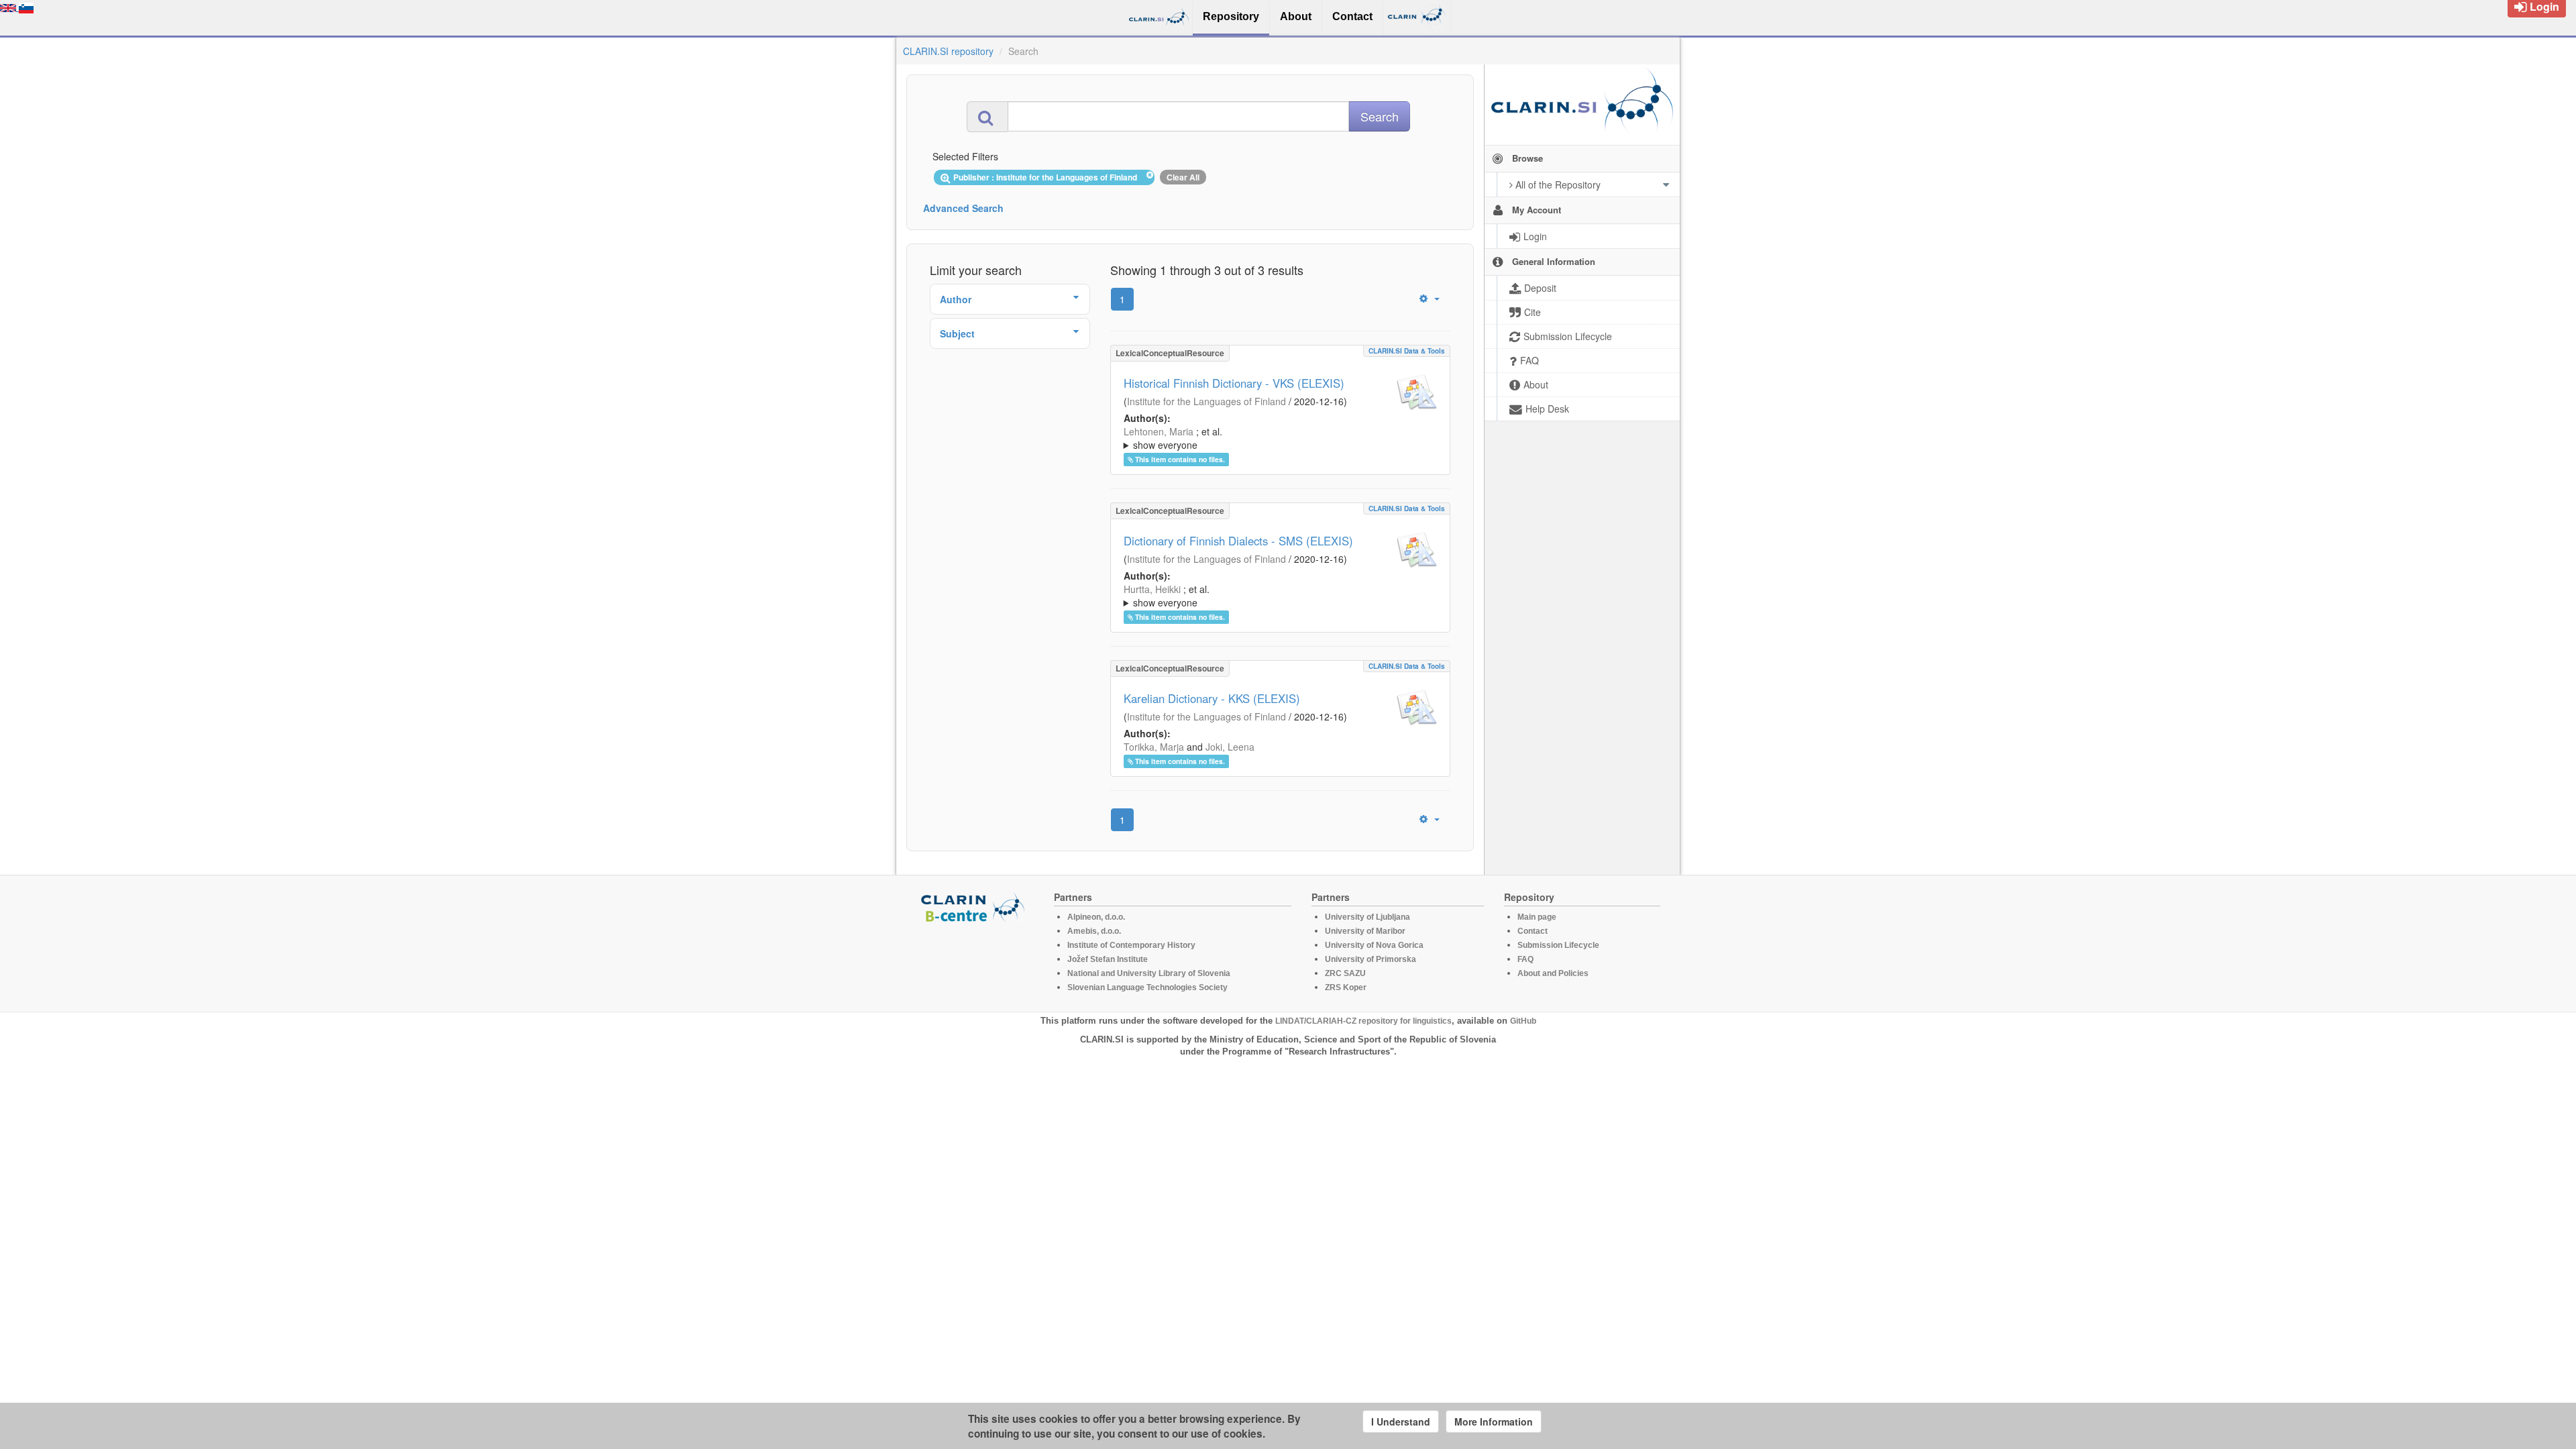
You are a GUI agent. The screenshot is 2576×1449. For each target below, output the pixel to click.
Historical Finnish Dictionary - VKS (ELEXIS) (1234, 383)
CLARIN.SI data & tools (1407, 351)
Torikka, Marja (1154, 747)
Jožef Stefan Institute (1108, 959)
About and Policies (1553, 973)
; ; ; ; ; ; (1277, 438)
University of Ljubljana (1367, 917)
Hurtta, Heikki (1152, 589)
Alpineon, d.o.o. (1096, 917)
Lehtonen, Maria (1159, 431)
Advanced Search (963, 208)
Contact (1533, 931)
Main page (1537, 917)
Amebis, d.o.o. (1094, 931)
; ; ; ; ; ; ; (1272, 596)
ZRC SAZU (1345, 973)
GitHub (1523, 1021)
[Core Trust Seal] (975, 961)
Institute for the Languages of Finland (1206, 401)
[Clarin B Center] (975, 907)
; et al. (1173, 438)
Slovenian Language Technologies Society (1147, 987)
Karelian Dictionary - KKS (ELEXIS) (1212, 698)
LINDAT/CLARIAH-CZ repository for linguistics (1363, 1021)
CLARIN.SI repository (948, 51)
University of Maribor (1365, 931)
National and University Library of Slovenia (1149, 973)
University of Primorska (1371, 959)
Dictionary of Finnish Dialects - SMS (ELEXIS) (1238, 541)
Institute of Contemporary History (1131, 945)
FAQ (1525, 959)
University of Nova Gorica (1374, 945)
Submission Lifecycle (1558, 945)
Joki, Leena (1230, 747)
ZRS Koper (1346, 987)
